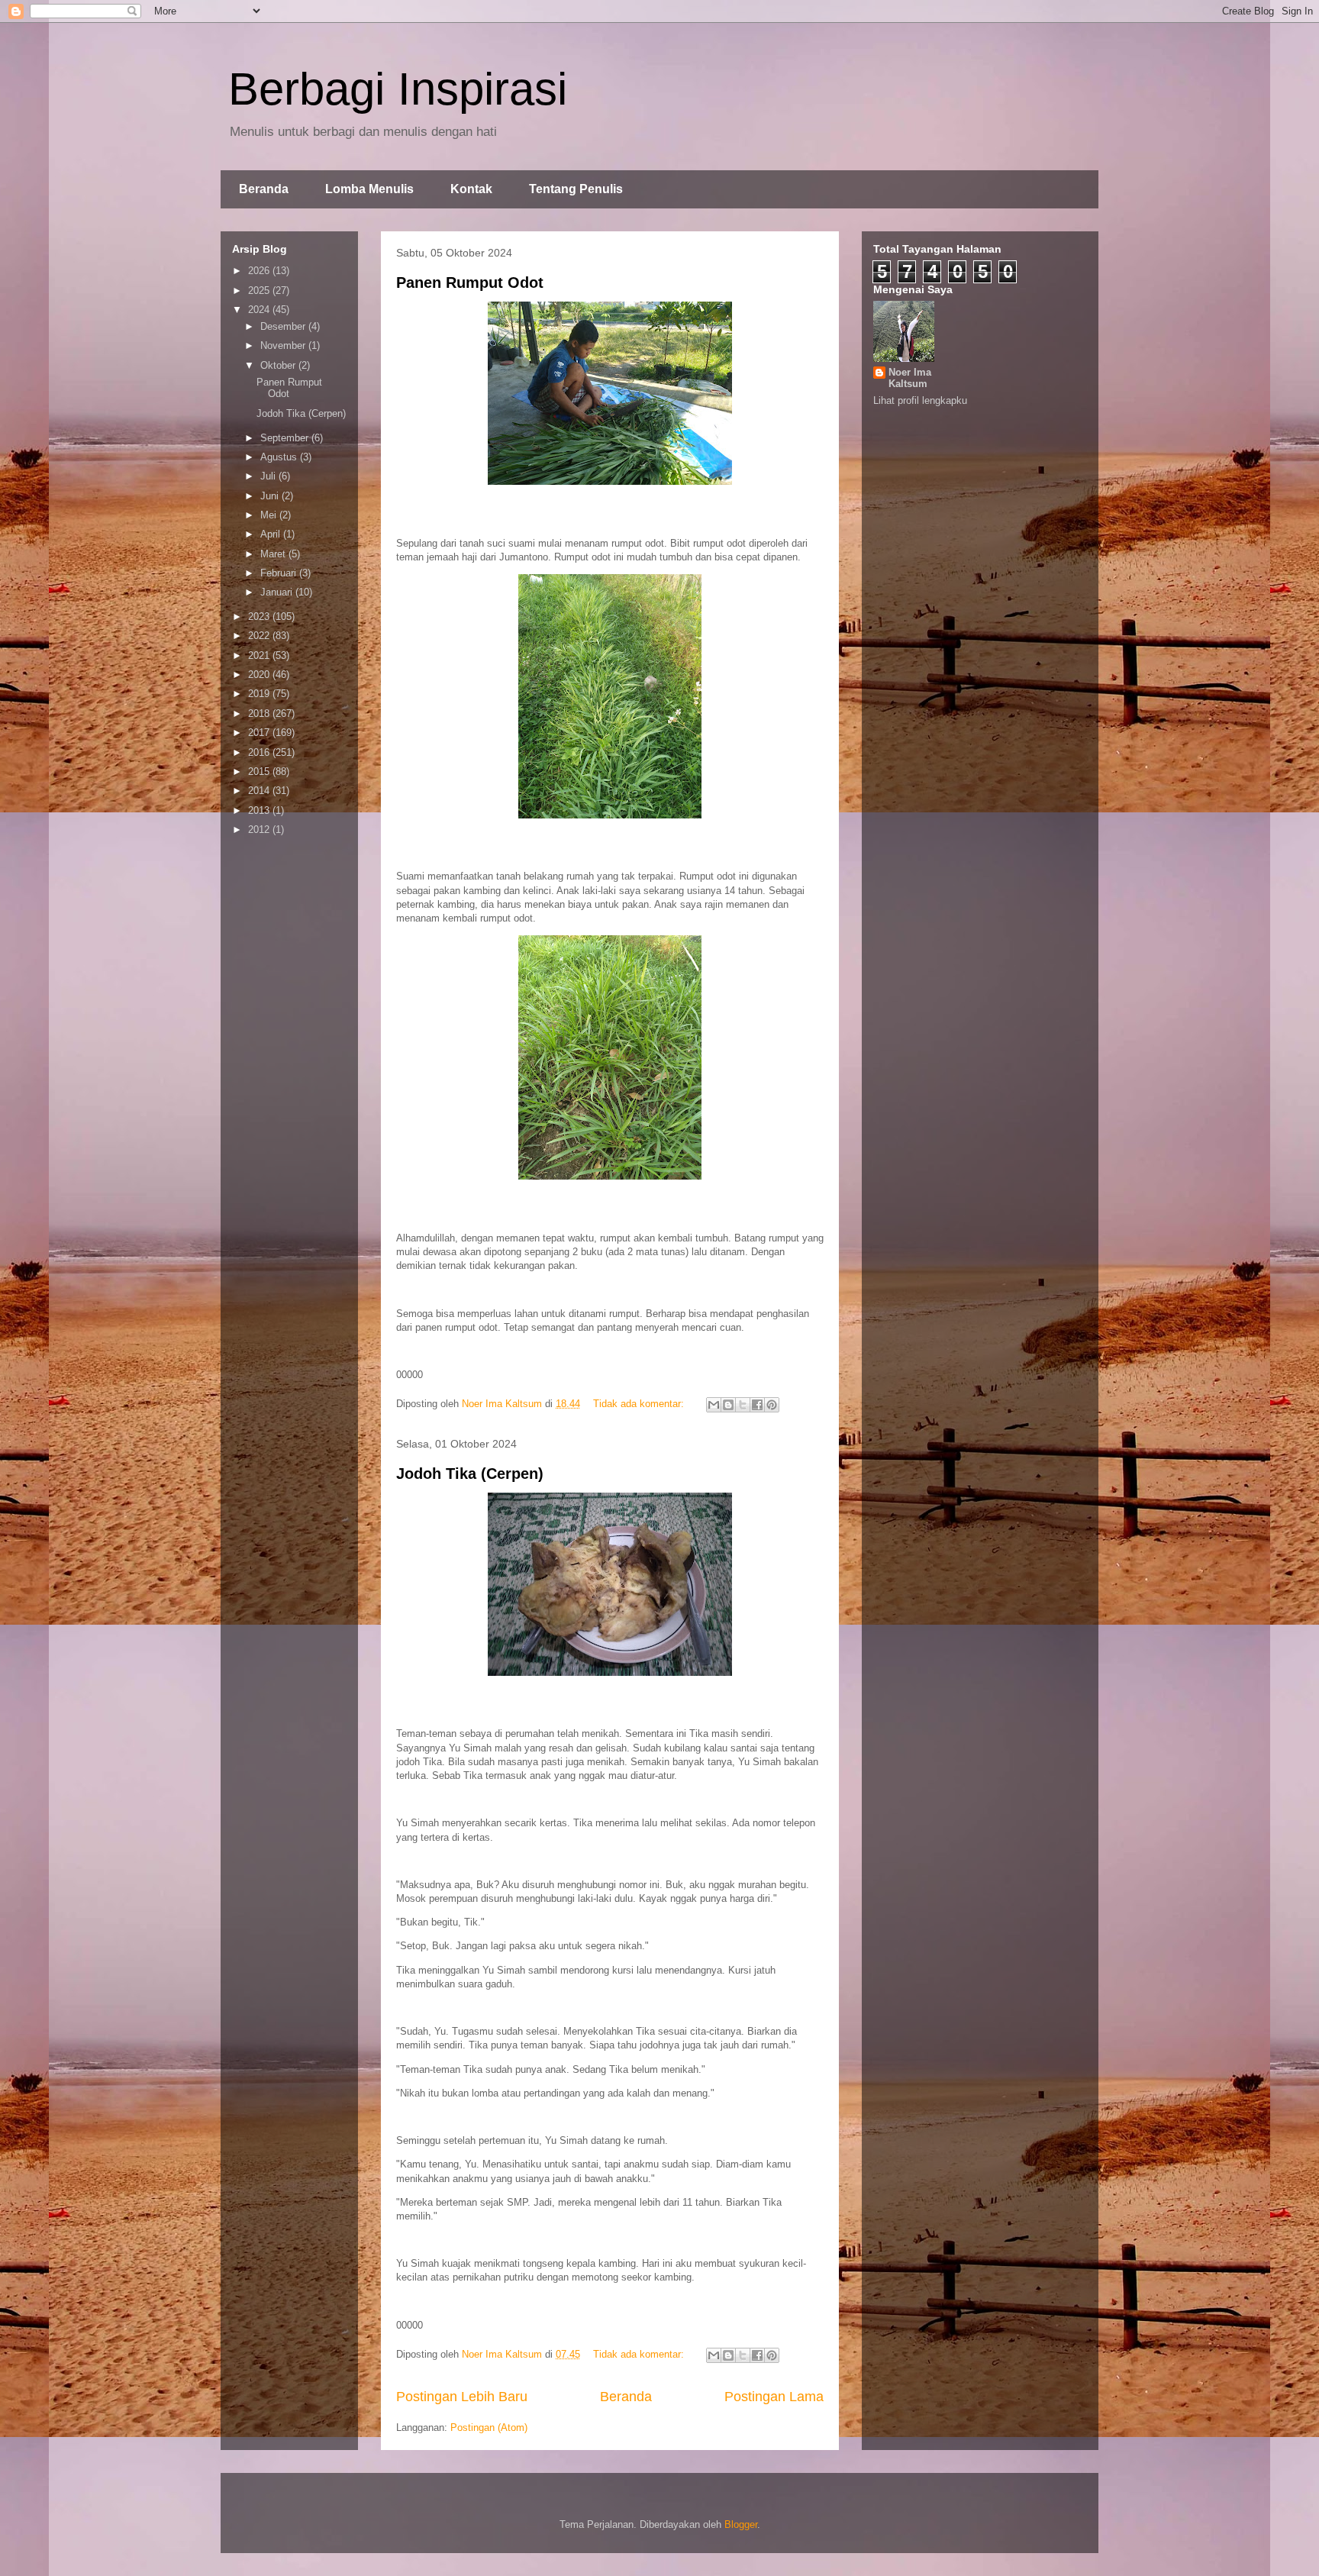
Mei (270, 515)
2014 (260, 791)
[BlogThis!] (728, 1405)
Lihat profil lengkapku (920, 400)
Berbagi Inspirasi (398, 89)
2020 (260, 675)
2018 (260, 713)
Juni (271, 496)
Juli (269, 476)
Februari (280, 573)
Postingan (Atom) (489, 2428)
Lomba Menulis (369, 189)
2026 (260, 271)
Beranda (264, 189)
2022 (260, 636)
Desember (284, 326)
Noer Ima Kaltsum (910, 378)
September (286, 438)
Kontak (471, 189)
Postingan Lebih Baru (462, 2397)
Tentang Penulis (576, 189)
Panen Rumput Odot (470, 282)
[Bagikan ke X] (743, 1405)
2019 (260, 694)
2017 (260, 733)
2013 (260, 810)
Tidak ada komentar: (640, 1404)
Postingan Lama (774, 2397)
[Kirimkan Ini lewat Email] (714, 1405)
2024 (260, 310)
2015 (260, 772)
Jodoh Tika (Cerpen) (470, 1474)
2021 (260, 655)
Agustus (280, 457)
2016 (260, 752)
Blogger (741, 2524)
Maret (274, 554)
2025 (260, 291)
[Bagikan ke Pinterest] (772, 1405)
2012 (260, 830)
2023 (260, 617)
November (284, 345)
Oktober (279, 365)
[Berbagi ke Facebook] (757, 1405)
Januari (278, 592)
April (272, 534)
